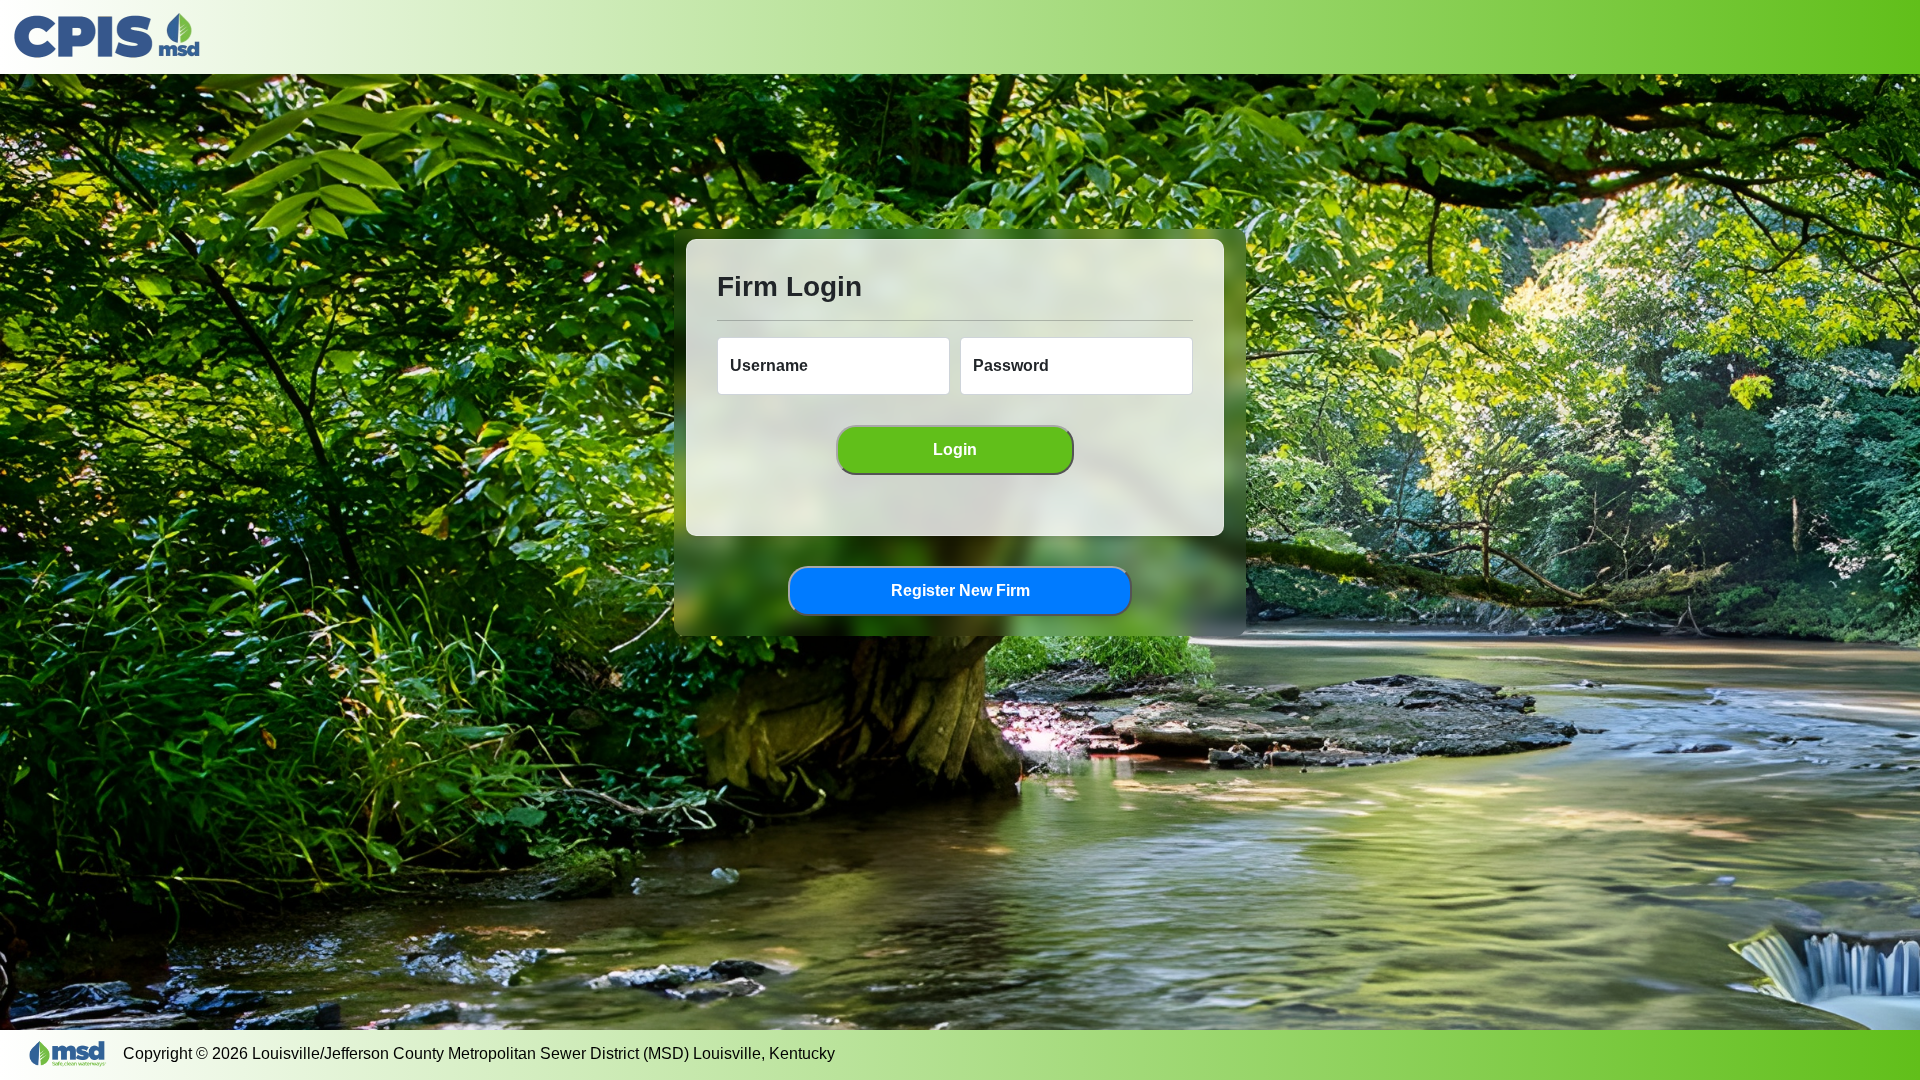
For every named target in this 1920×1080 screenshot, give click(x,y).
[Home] (108, 37)
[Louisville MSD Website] (77, 1053)
